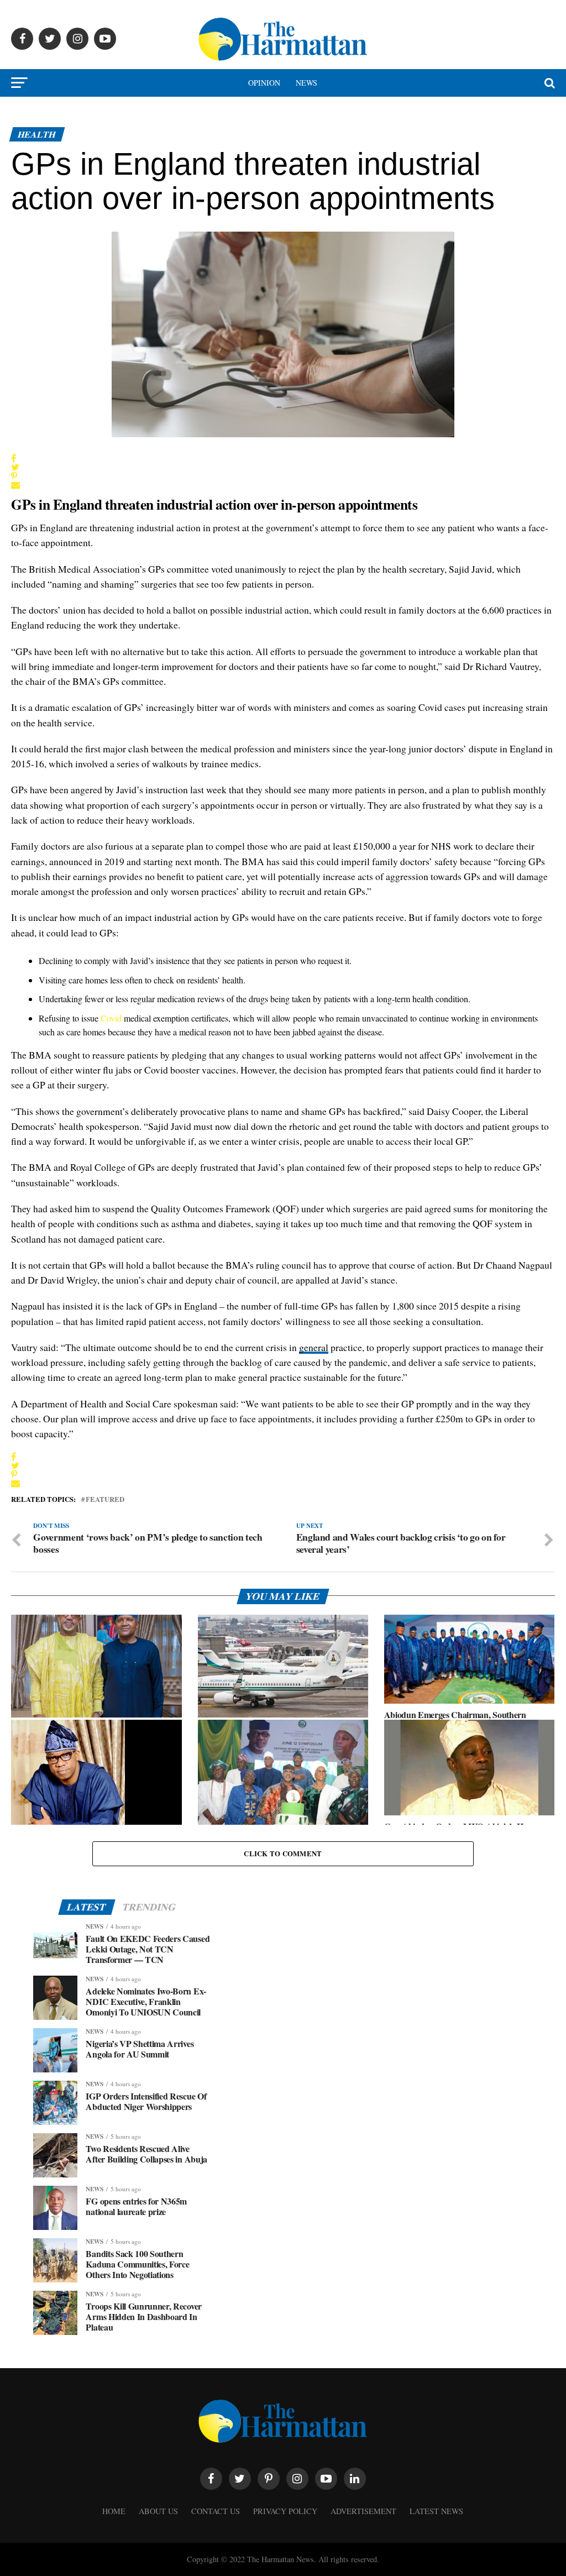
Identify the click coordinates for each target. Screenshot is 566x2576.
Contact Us (216, 2511)
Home (114, 2511)
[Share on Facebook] (15, 458)
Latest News (436, 2511)
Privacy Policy (285, 2511)
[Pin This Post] (15, 476)
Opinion (264, 83)
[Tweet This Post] (15, 467)
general (314, 1347)
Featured (105, 1499)
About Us (158, 2511)
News (306, 83)
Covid (111, 1018)
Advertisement (363, 2511)
